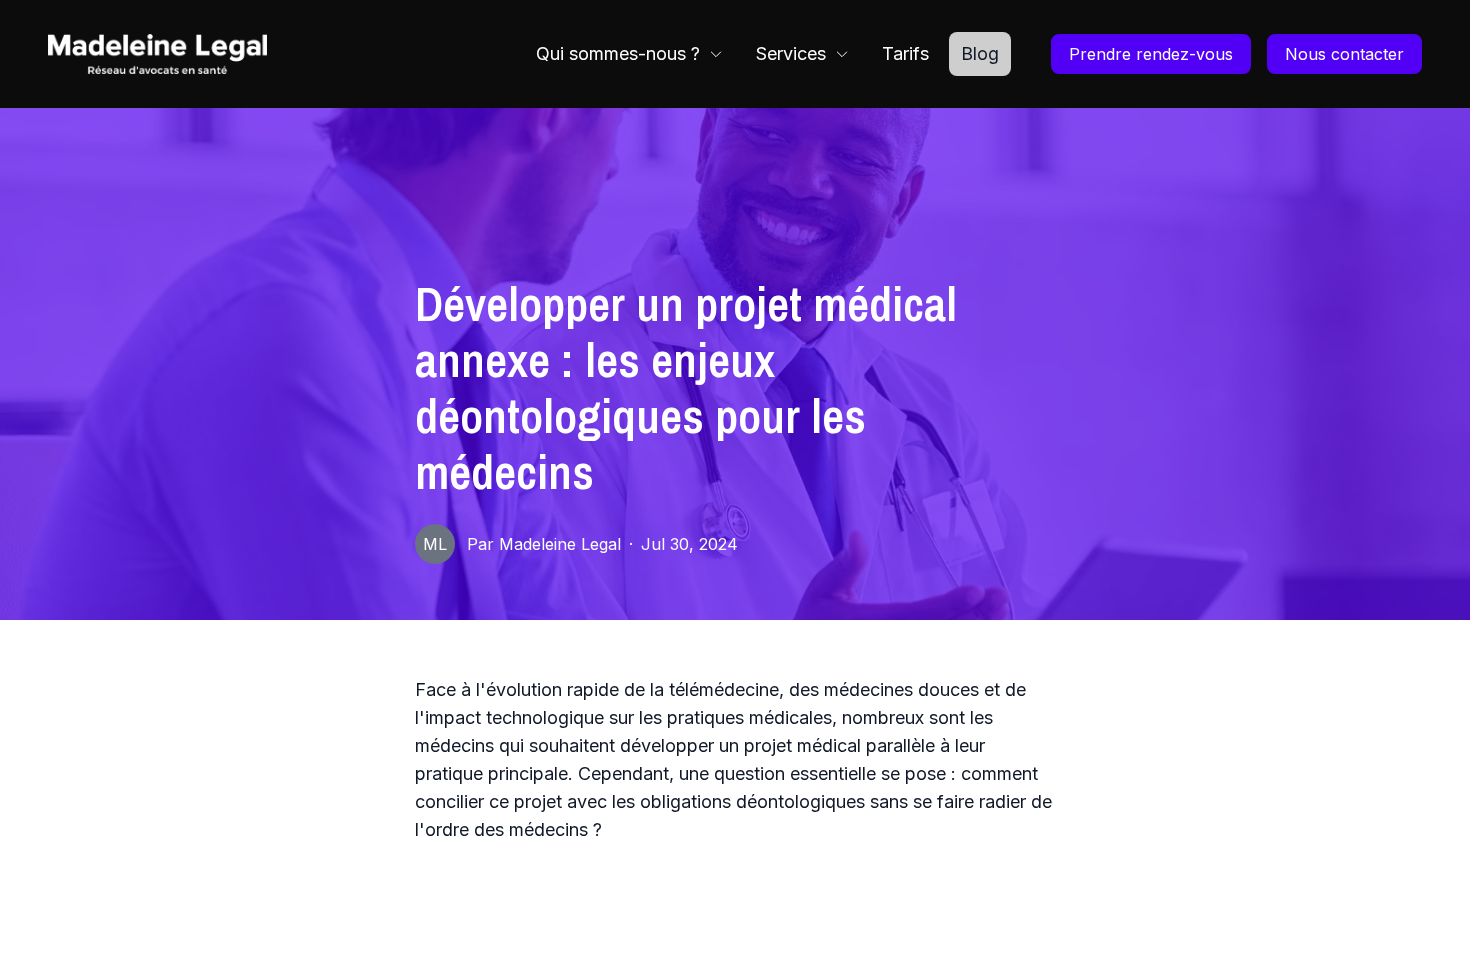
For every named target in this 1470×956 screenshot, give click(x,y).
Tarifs (905, 53)
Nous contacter (1344, 54)
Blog (980, 53)
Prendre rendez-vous (1151, 54)
